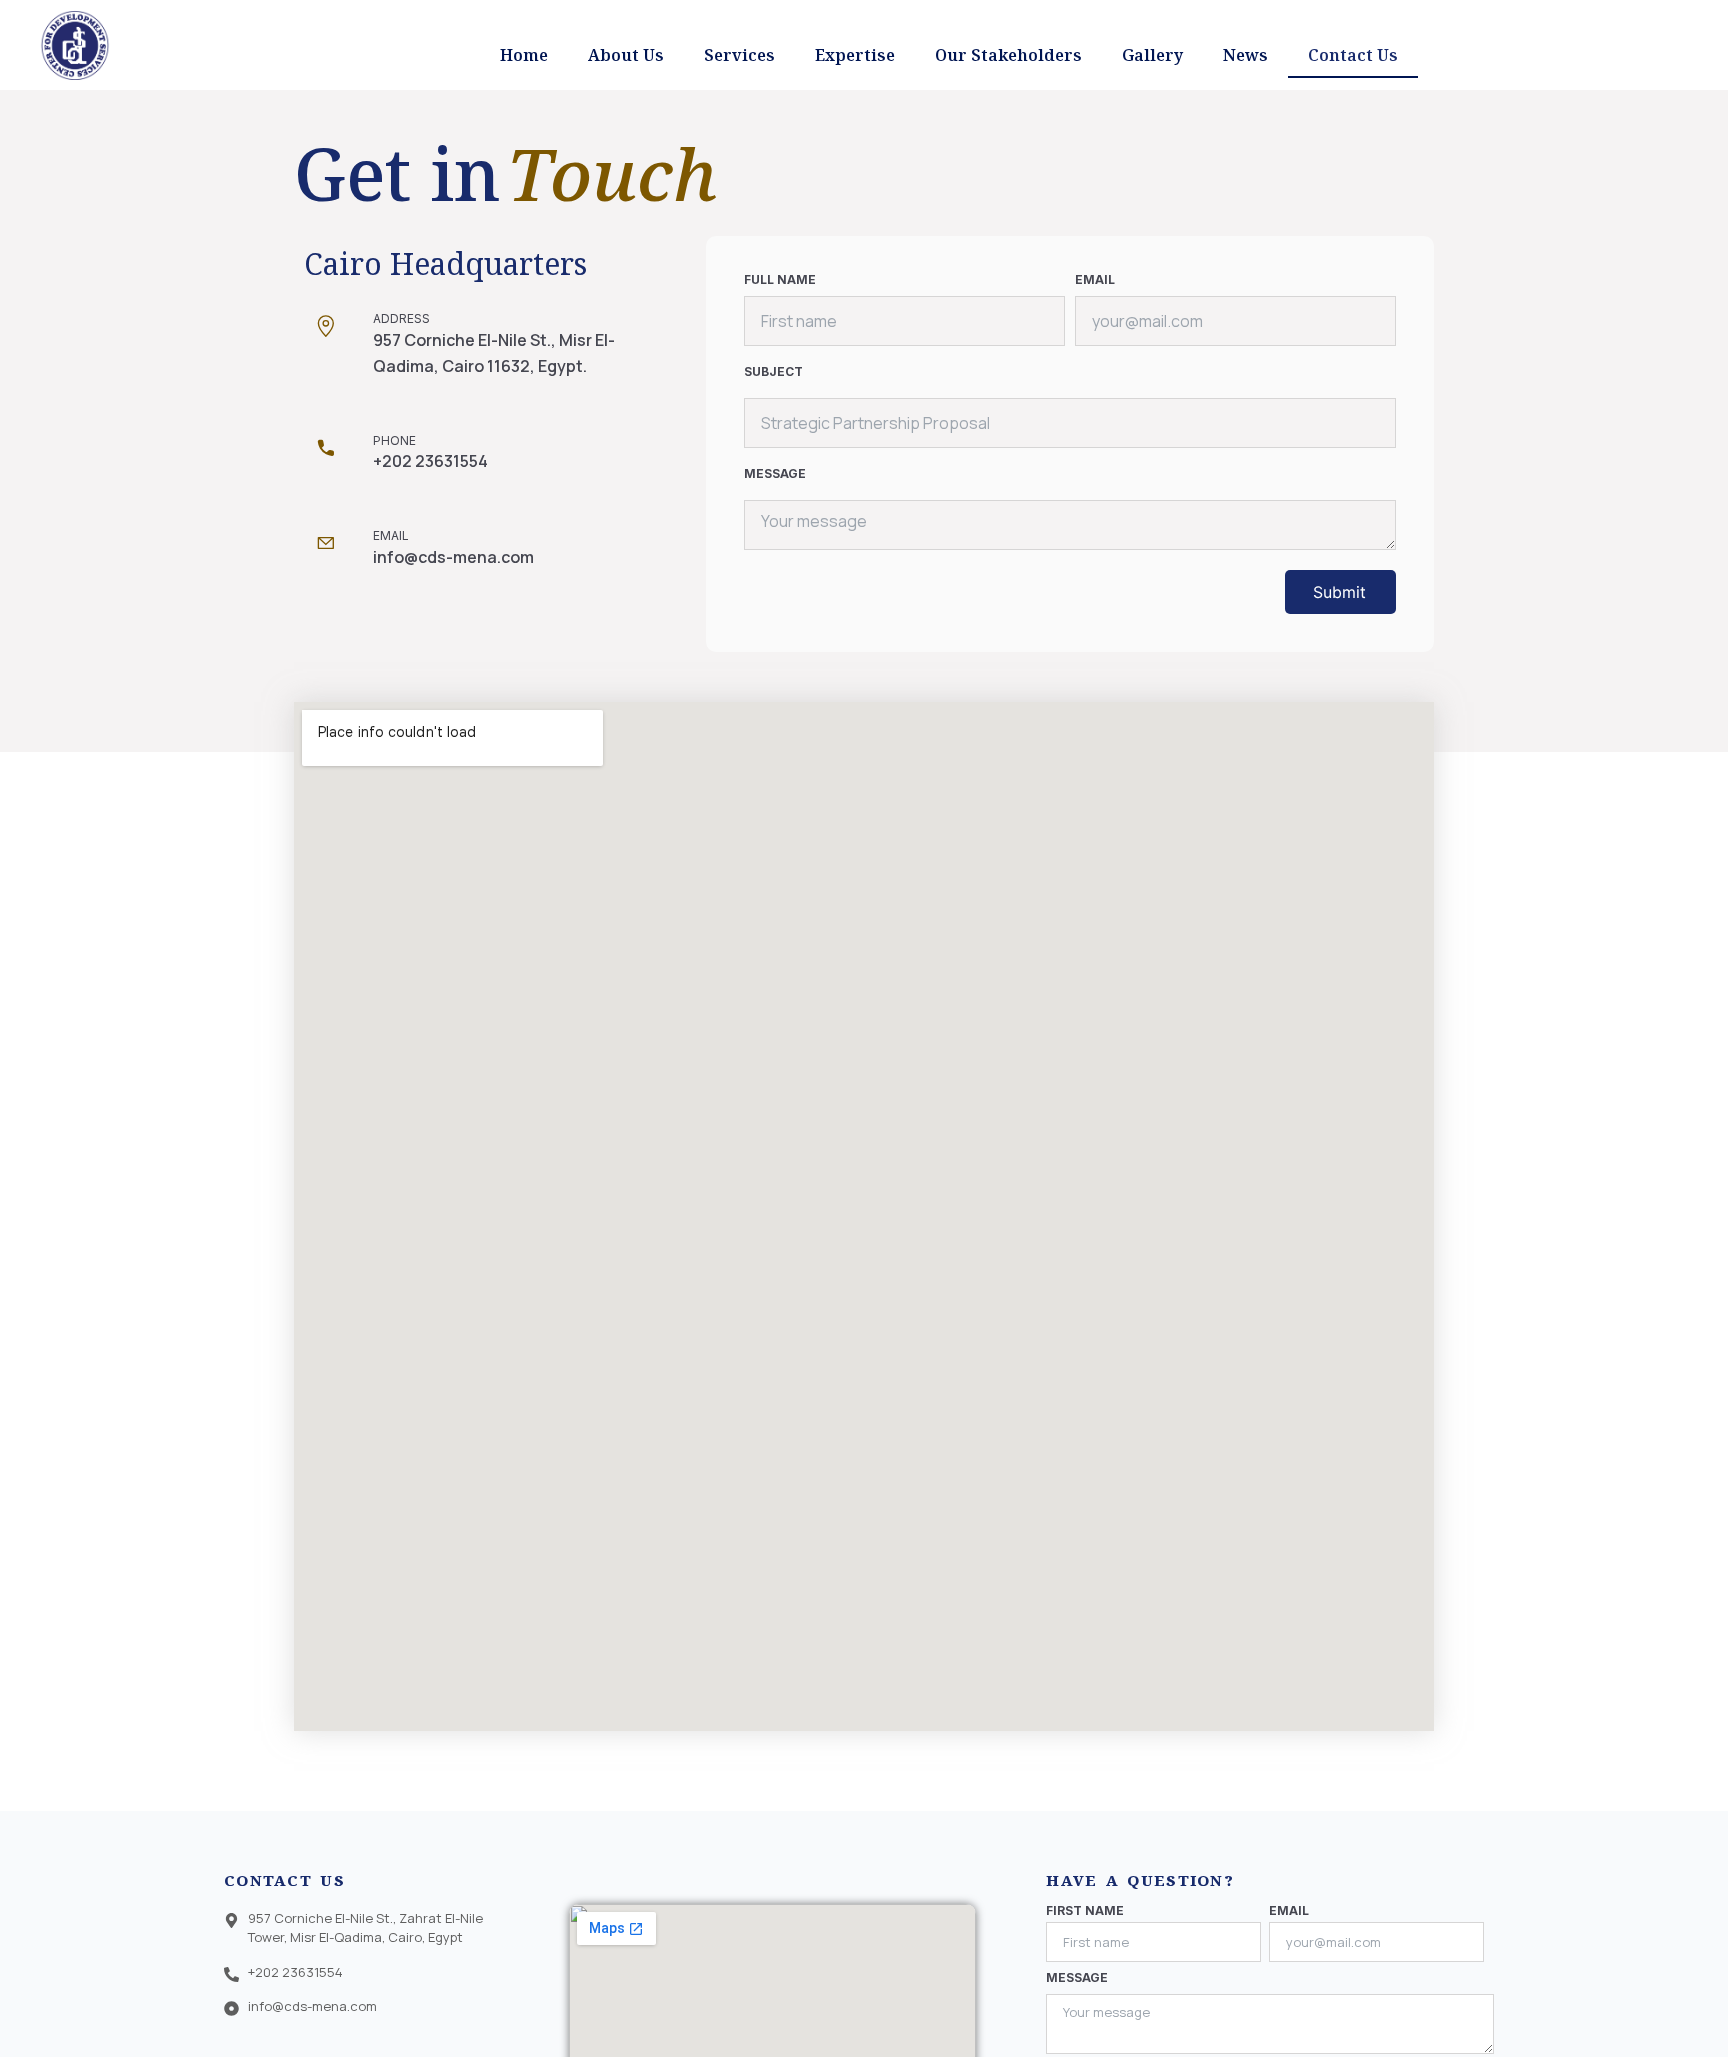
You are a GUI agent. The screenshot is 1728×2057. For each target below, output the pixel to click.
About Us (626, 55)
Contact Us (1353, 55)
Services (739, 55)
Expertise (855, 55)
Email (1095, 280)
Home (524, 55)
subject (773, 372)
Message (775, 474)
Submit (1339, 592)
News (1245, 55)
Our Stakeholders (1008, 55)
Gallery (1152, 55)
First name (1085, 1911)
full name (780, 280)
